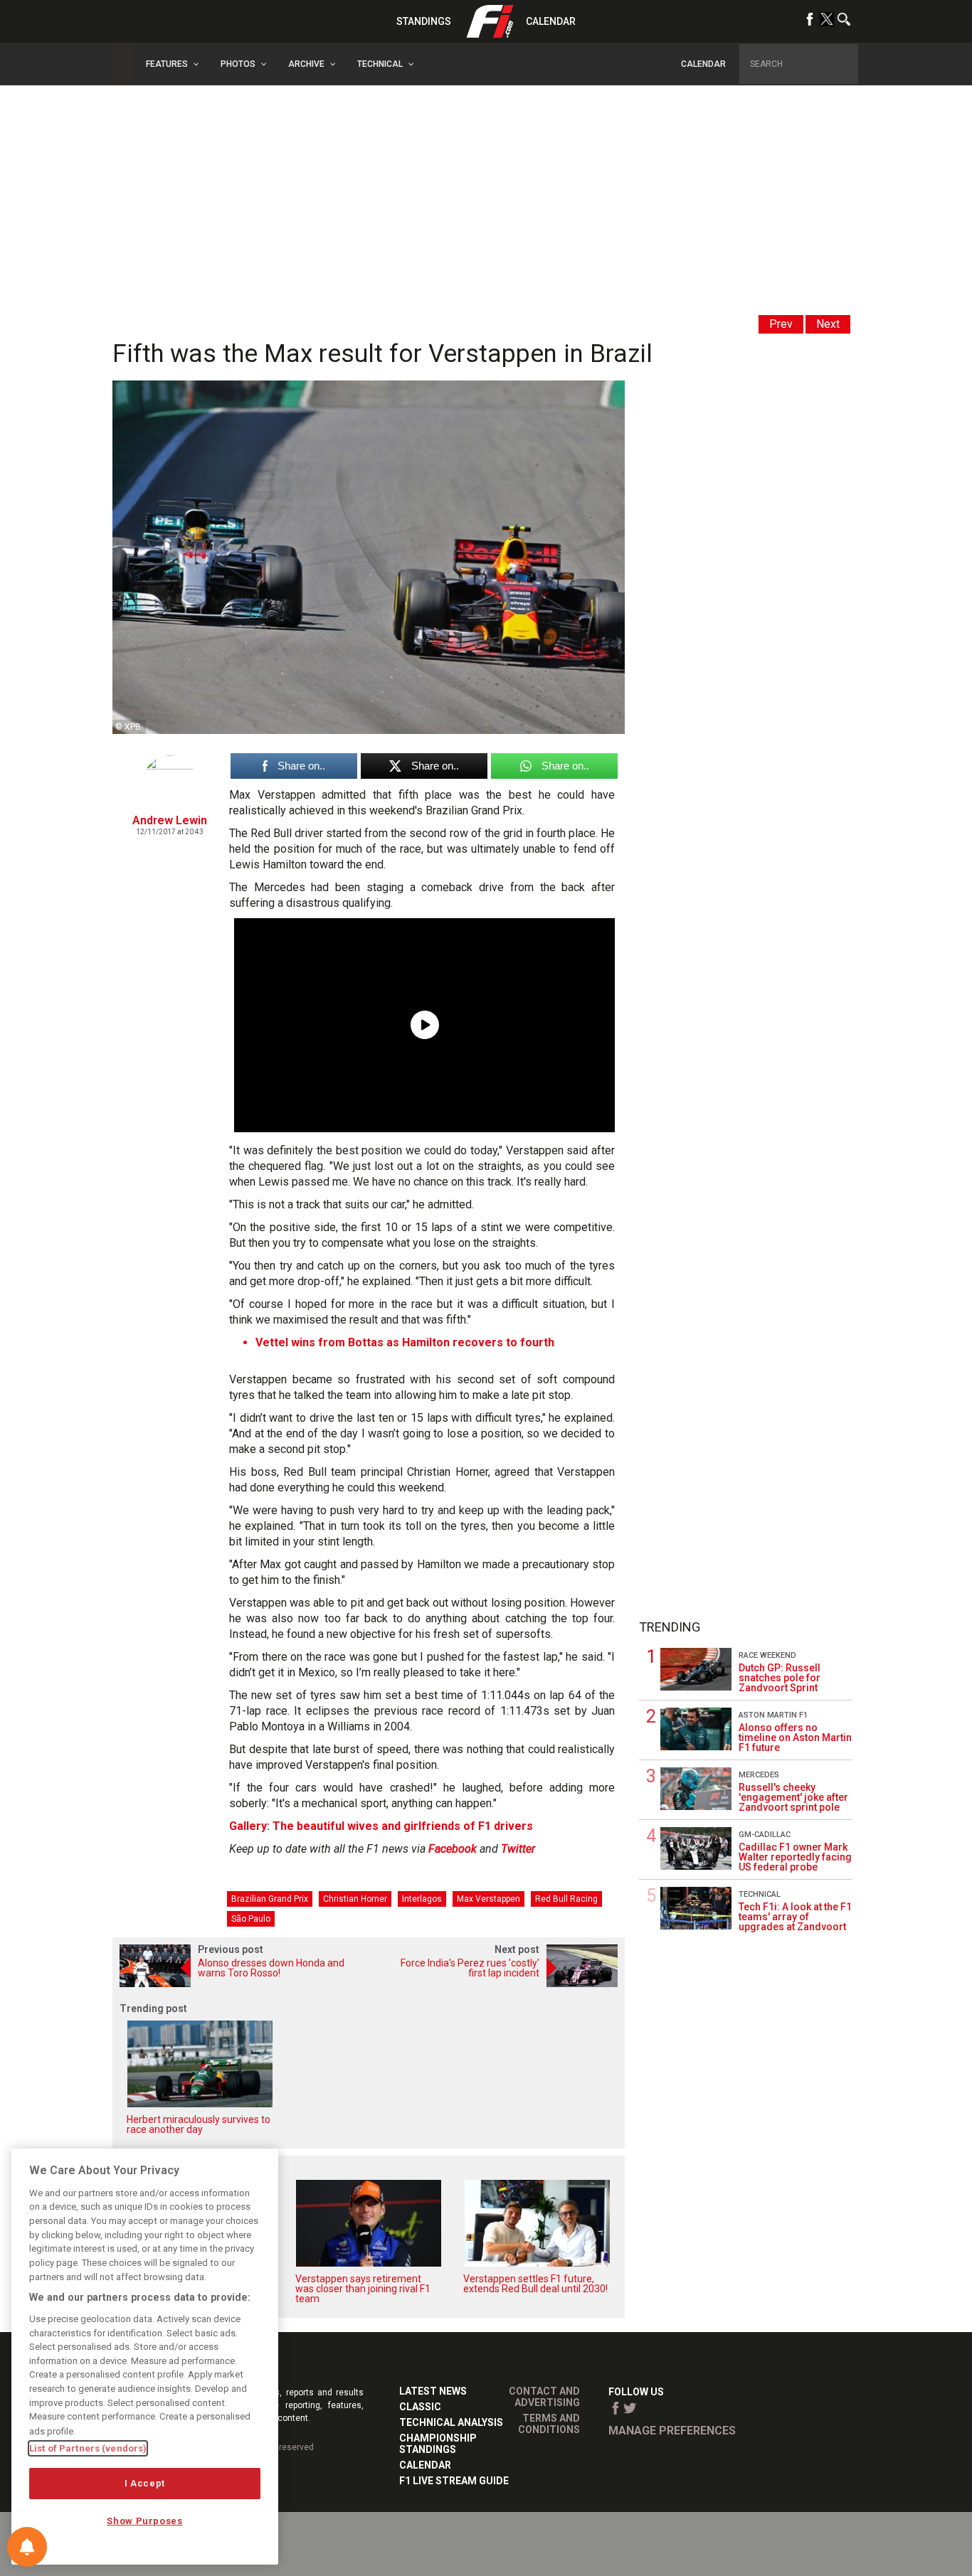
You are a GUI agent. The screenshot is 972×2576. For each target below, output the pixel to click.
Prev (781, 324)
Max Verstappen (488, 1899)
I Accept (145, 2483)
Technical (760, 1894)
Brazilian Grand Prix (270, 1899)
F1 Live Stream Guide (454, 2481)
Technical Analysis (451, 2422)
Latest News (433, 2391)
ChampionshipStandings (438, 2444)
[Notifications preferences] (27, 2547)
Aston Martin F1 (773, 1715)
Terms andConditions (549, 2424)
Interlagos (422, 1899)
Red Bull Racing (566, 1899)
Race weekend (767, 1655)
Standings (424, 21)
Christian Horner (355, 1899)
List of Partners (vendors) (88, 2448)
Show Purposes (145, 2521)
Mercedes (759, 1775)
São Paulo (251, 1919)
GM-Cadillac (765, 1835)
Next (828, 324)
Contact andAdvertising (544, 2397)
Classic (420, 2407)
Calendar (551, 21)
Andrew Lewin (170, 820)
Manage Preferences (672, 2431)
